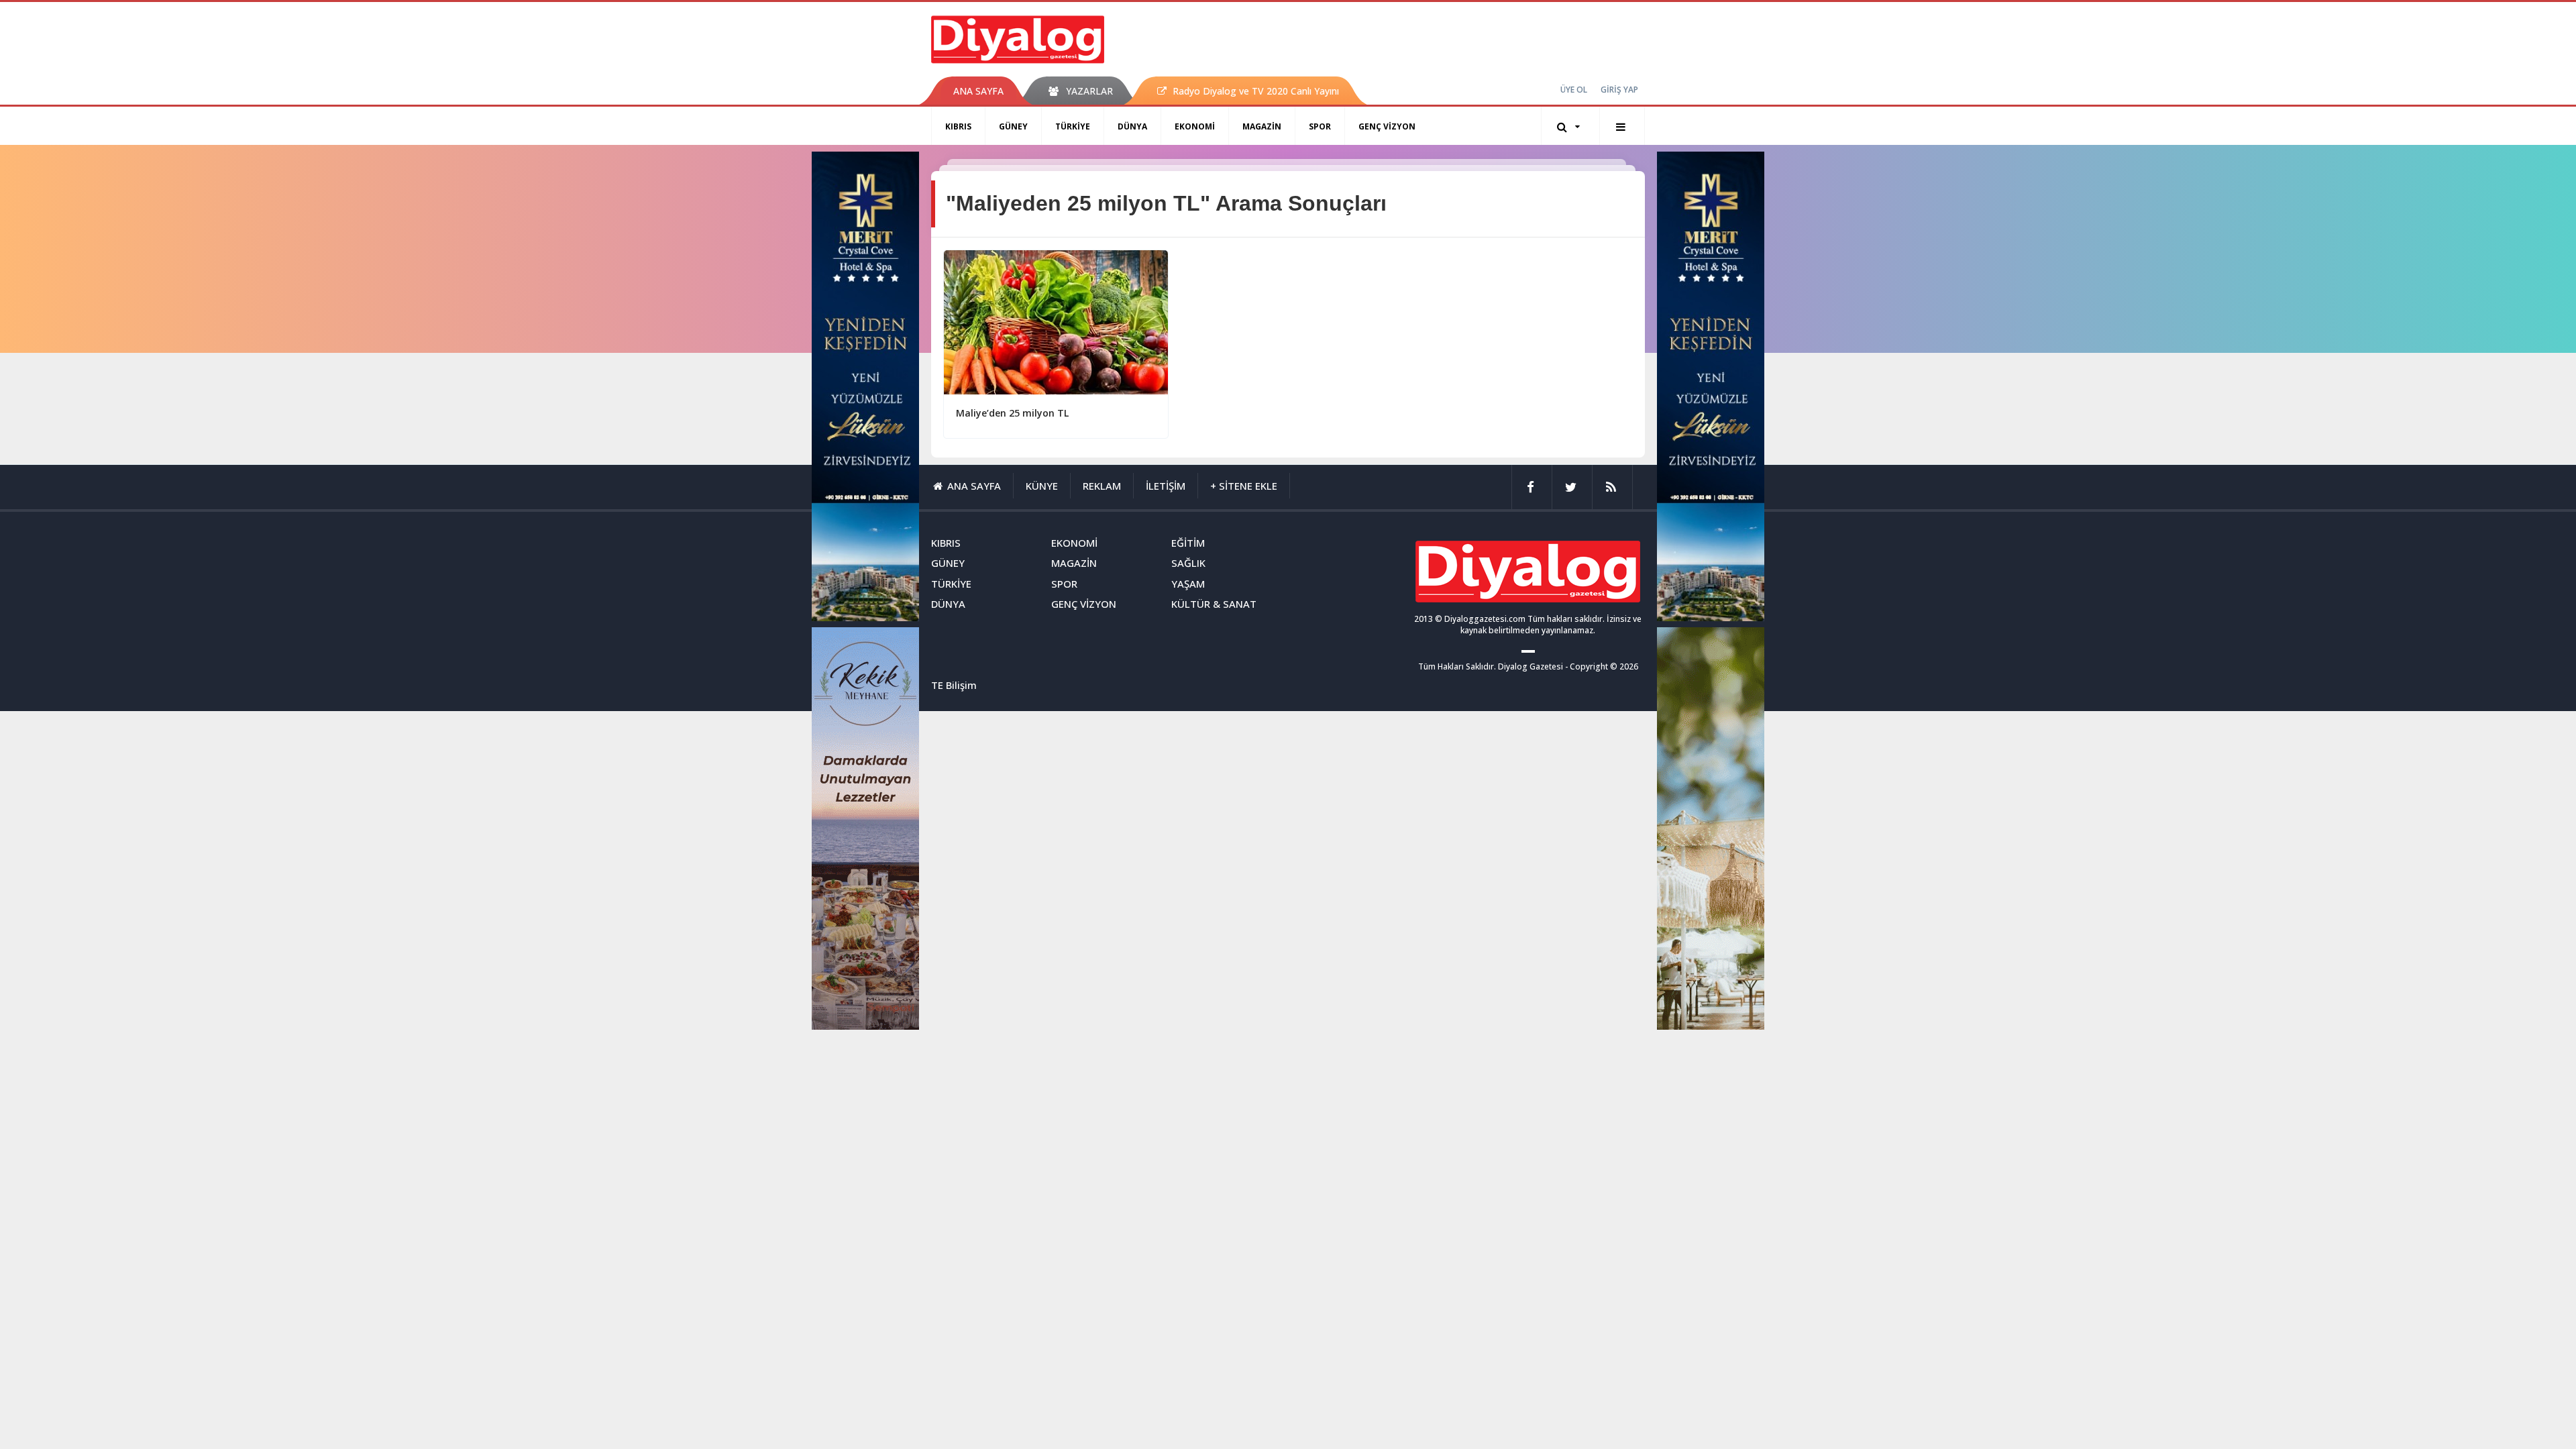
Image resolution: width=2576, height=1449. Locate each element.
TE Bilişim (954, 685)
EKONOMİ (1195, 126)
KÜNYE (1042, 486)
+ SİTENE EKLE (1244, 486)
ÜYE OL (1574, 90)
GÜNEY (1013, 126)
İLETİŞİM (1166, 486)
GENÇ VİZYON (1387, 126)
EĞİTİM (1188, 543)
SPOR (1320, 126)
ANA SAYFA (978, 91)
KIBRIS (958, 126)
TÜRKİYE (1073, 126)
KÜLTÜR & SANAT (1214, 604)
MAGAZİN (1262, 126)
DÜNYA (1132, 126)
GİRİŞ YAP (1619, 90)
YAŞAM (1188, 584)
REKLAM (1102, 486)
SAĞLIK (1188, 563)
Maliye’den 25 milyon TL (1014, 413)
